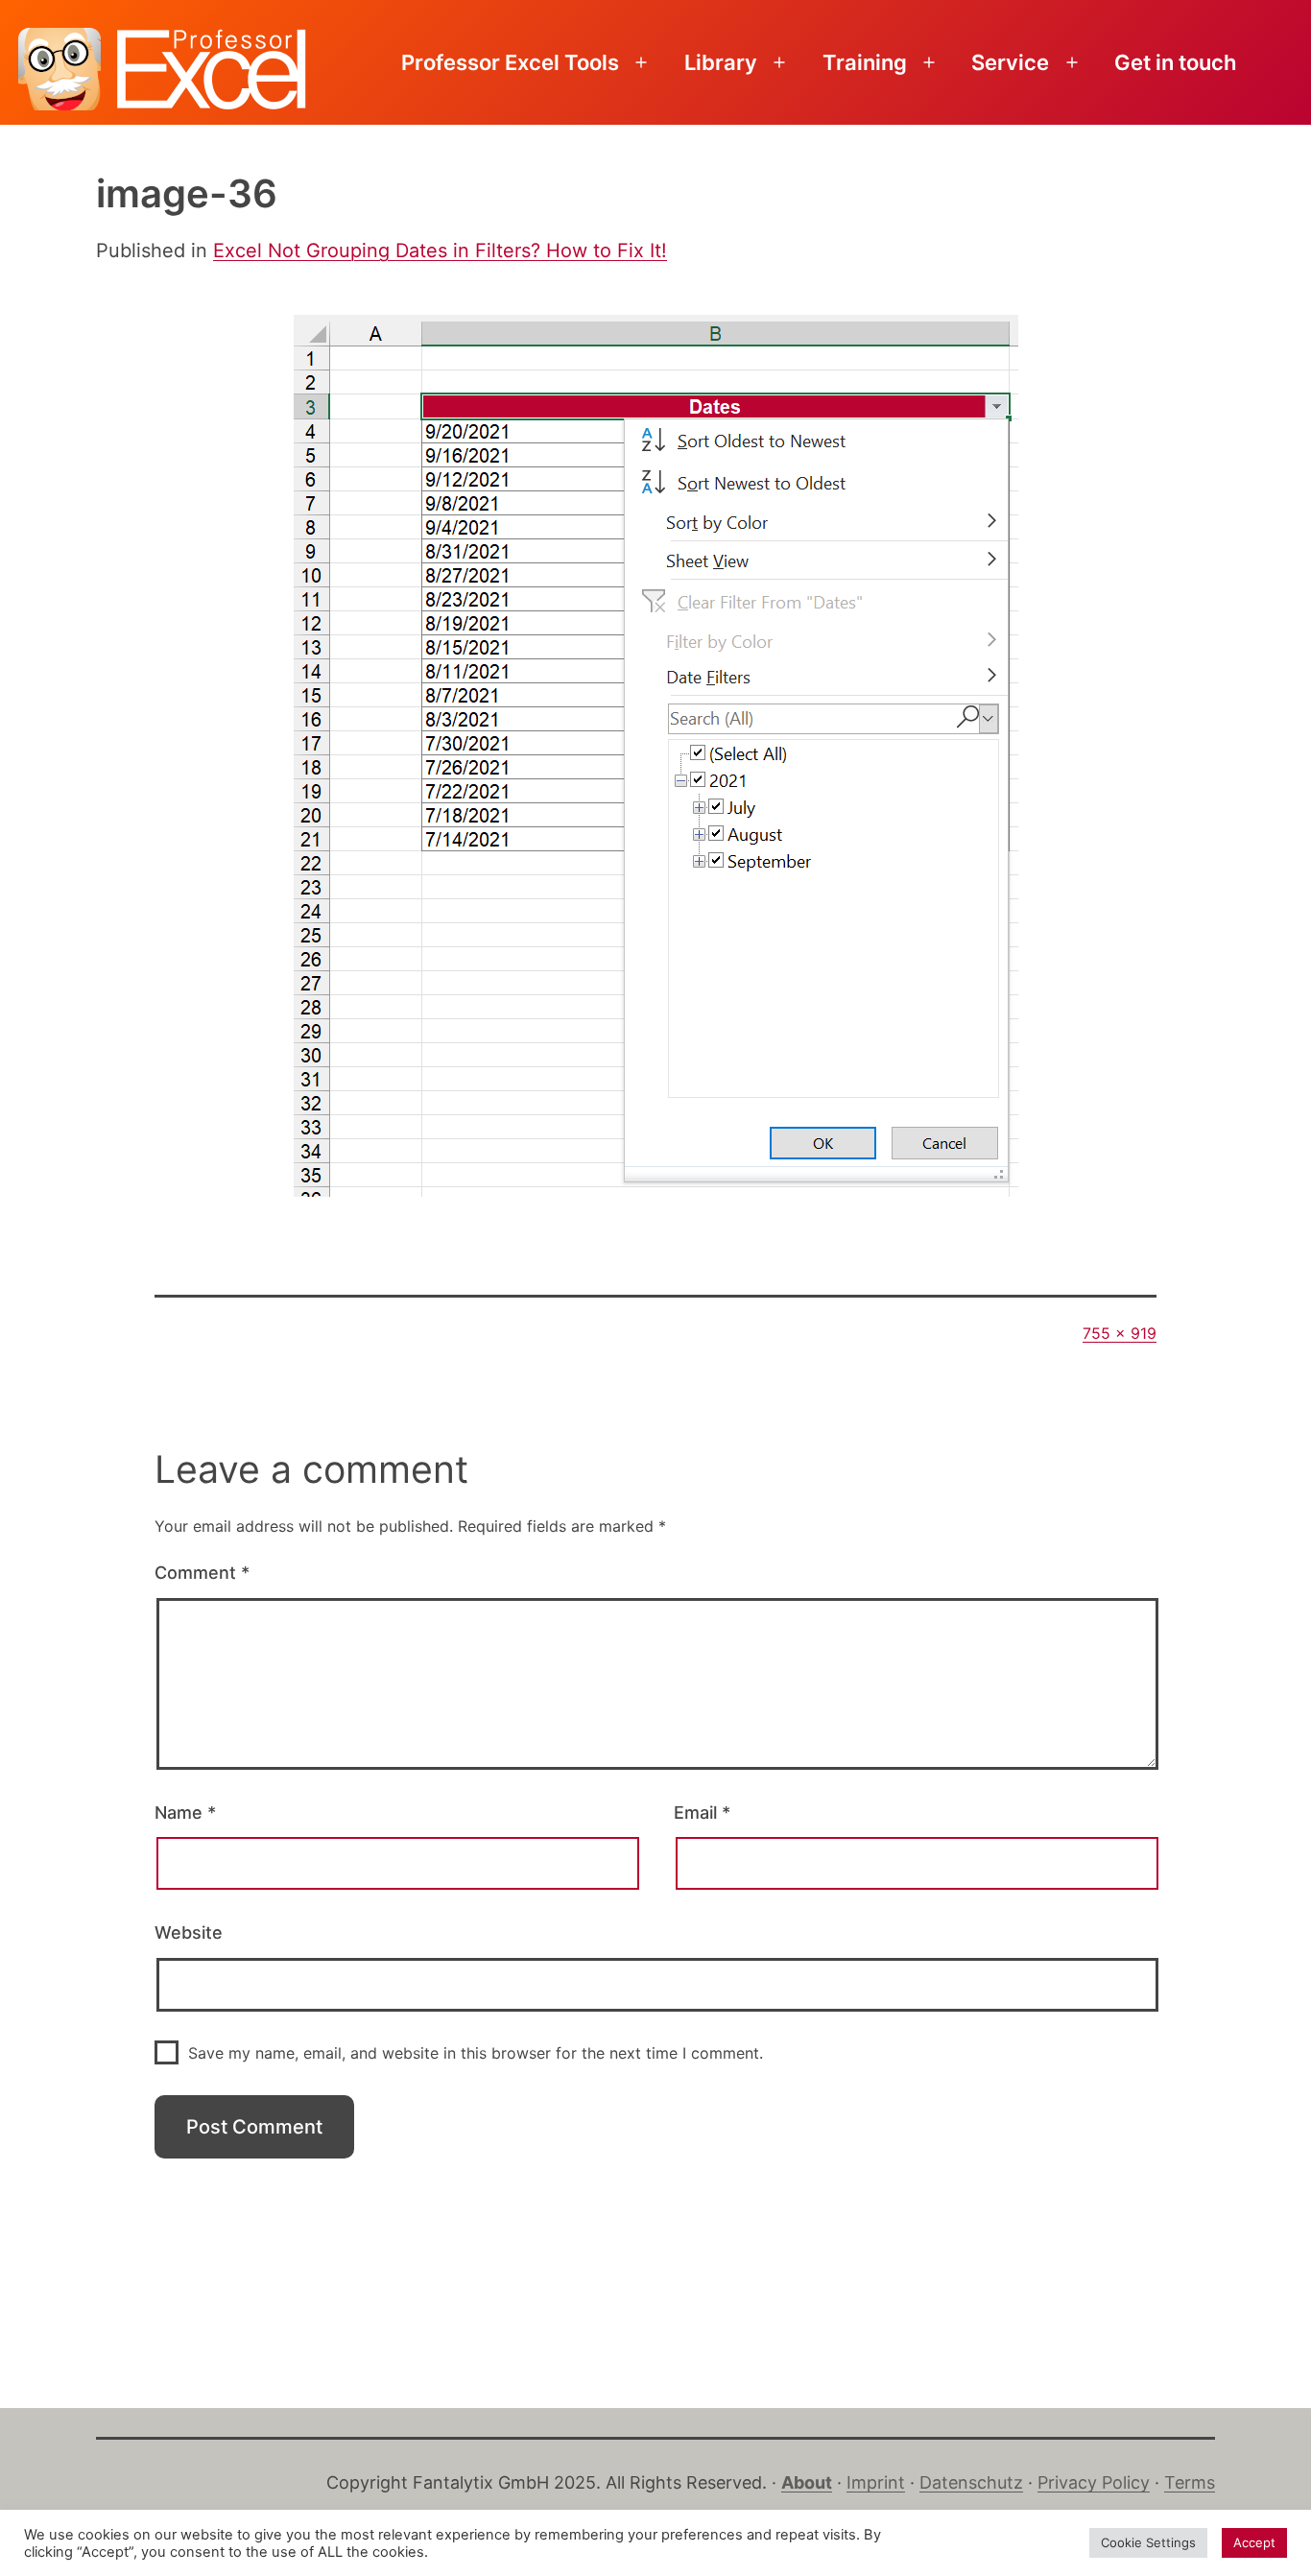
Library (721, 62)
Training (865, 62)
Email (702, 1813)
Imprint (876, 2482)
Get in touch (1175, 62)
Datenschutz (971, 2482)
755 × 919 (1120, 1333)
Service (1010, 62)
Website (189, 1932)
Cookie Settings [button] (1148, 2542)
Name (185, 1813)
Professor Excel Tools (510, 62)
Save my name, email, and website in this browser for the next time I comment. (476, 2053)
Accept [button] (1254, 2542)
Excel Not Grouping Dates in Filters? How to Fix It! (440, 250)
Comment (202, 1573)
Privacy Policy (1094, 2482)
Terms (1190, 2482)
